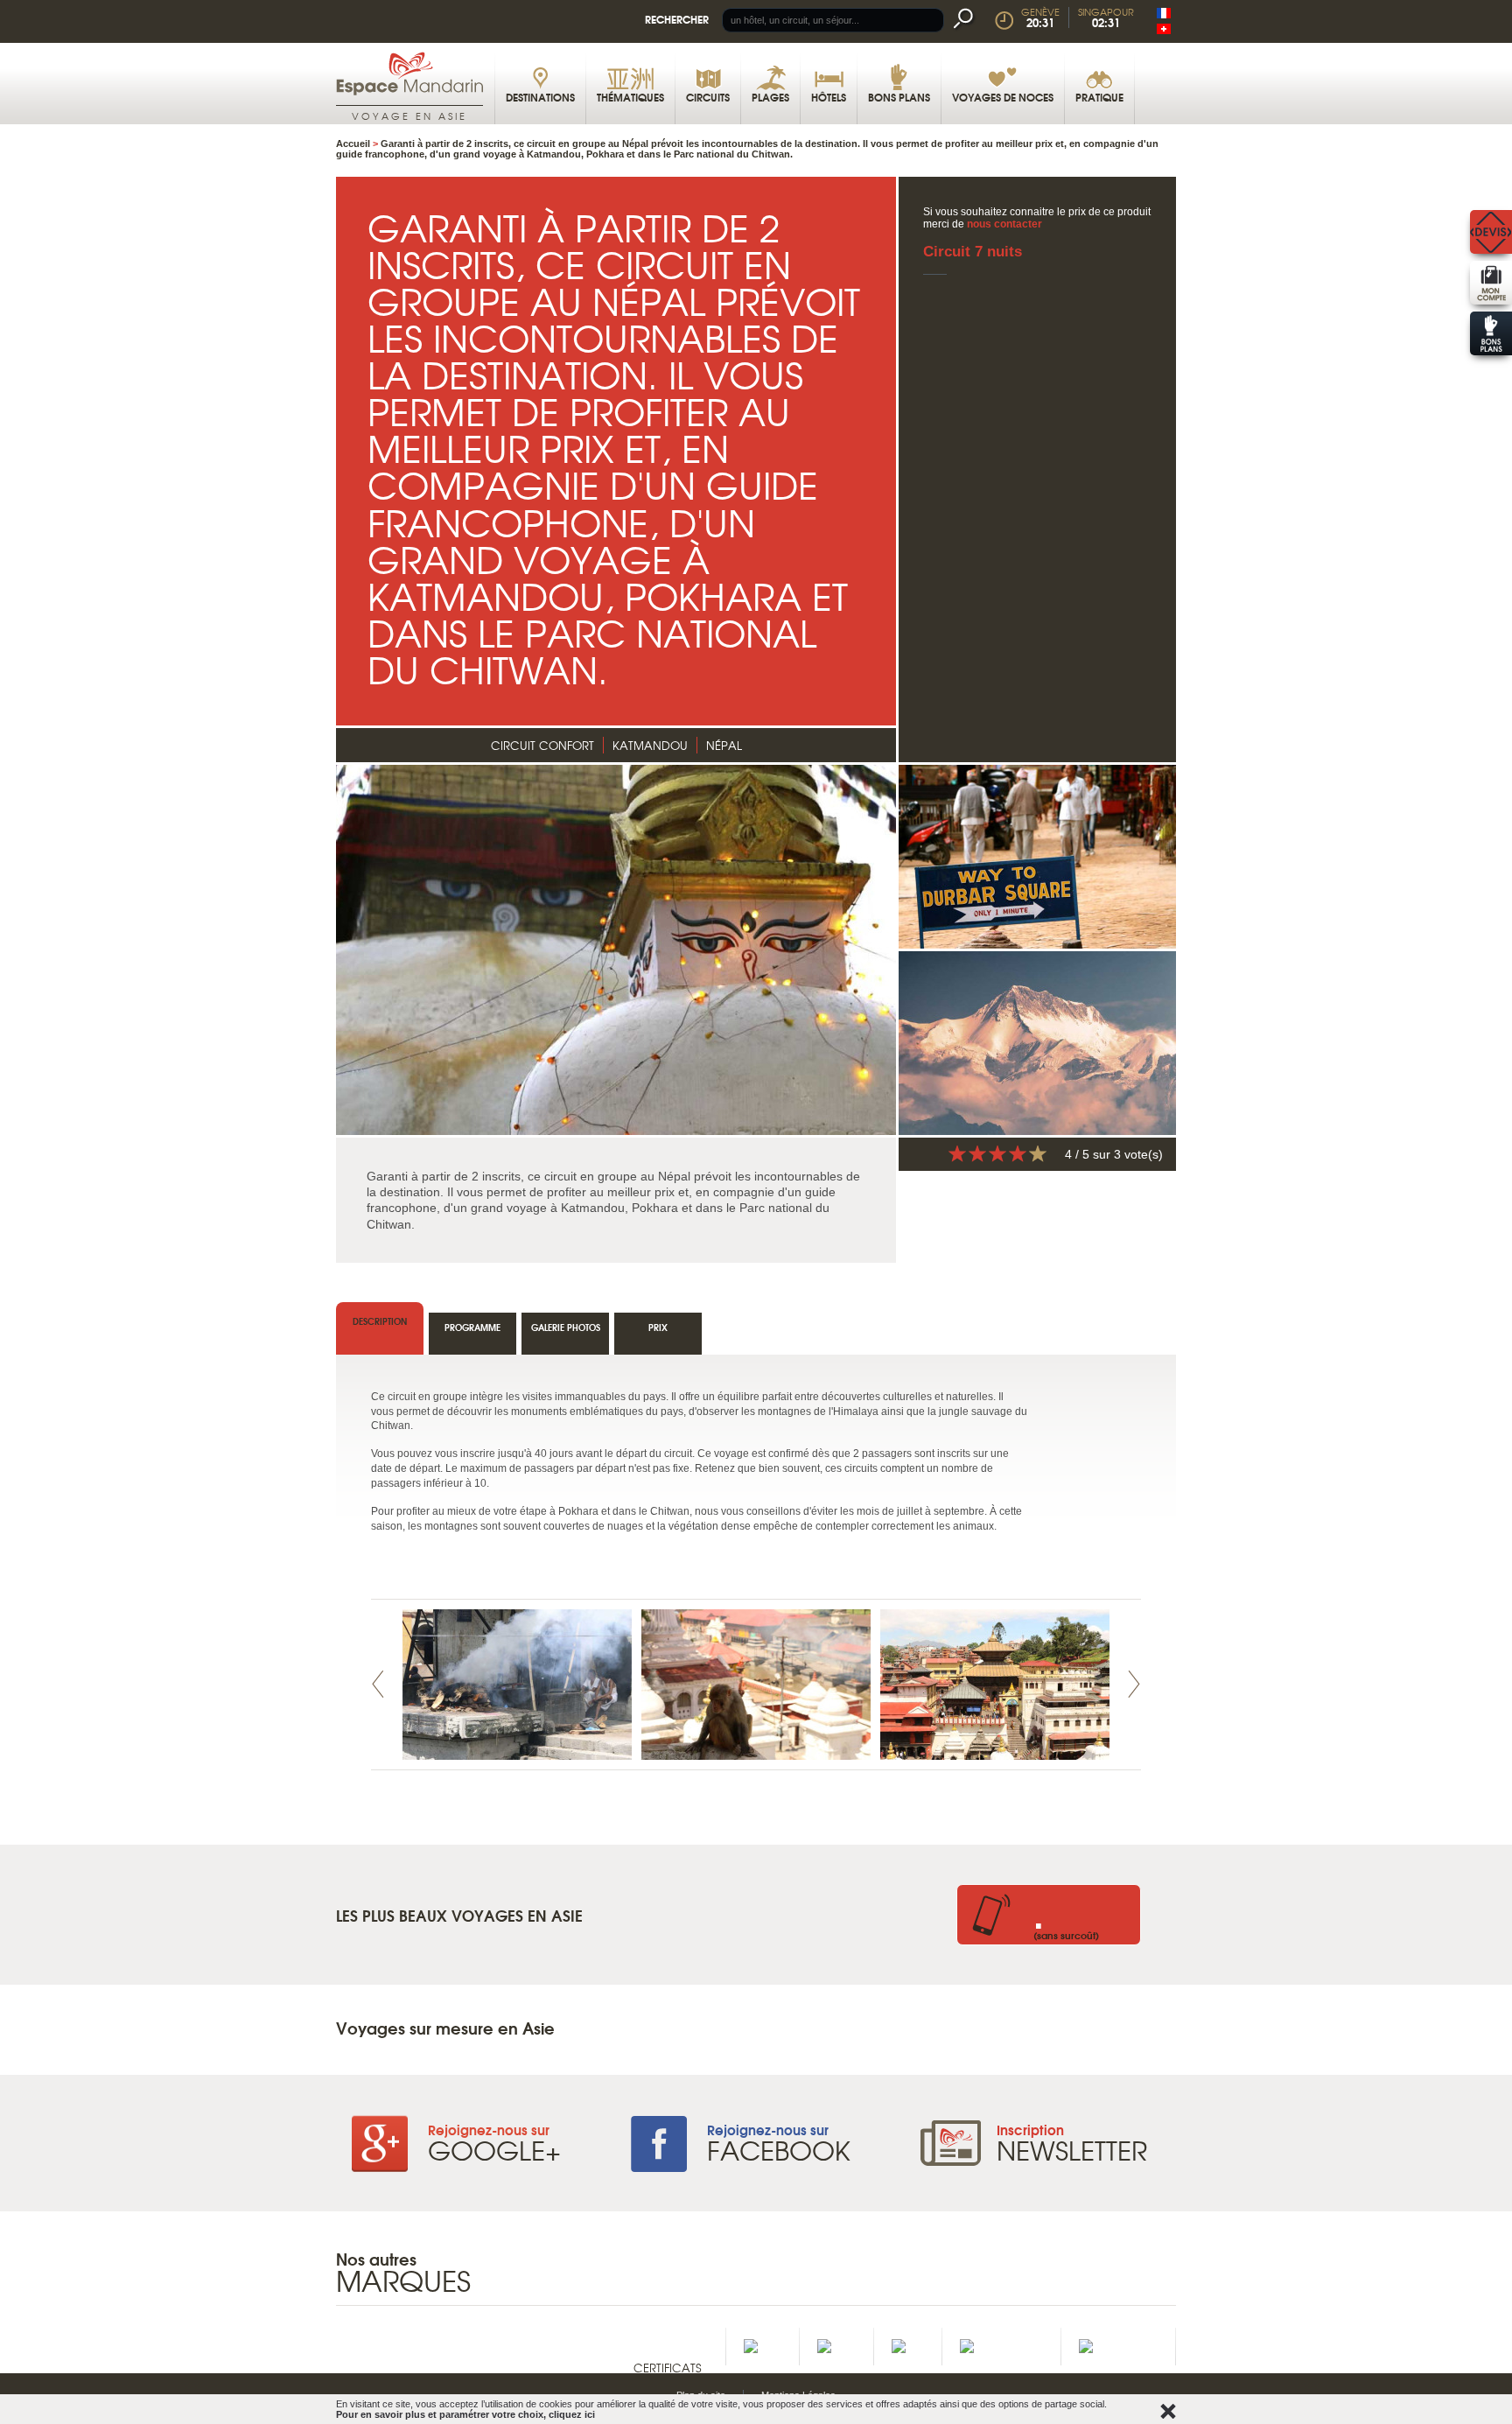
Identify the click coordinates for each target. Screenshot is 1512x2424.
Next (1134, 1684)
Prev (378, 1684)
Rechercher (677, 19)
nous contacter (1004, 224)
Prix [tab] (658, 1327)
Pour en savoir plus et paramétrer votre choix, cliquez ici (465, 2414)
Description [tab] (380, 1321)
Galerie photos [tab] (566, 1327)
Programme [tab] (472, 1327)
